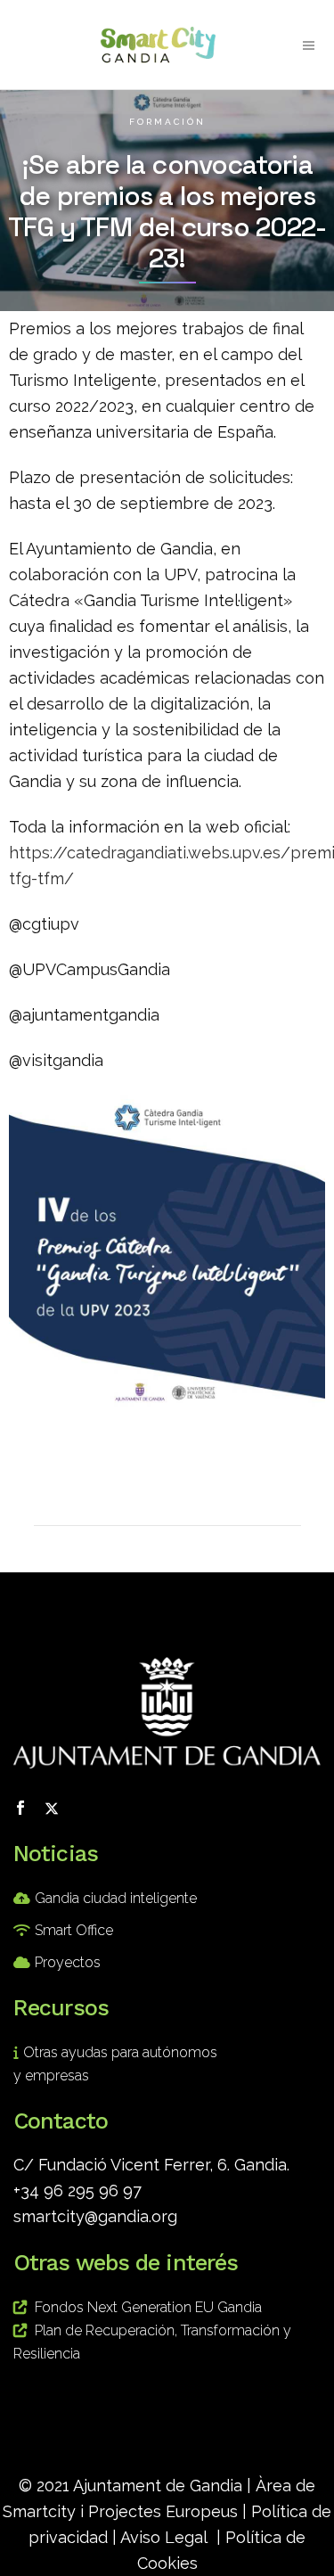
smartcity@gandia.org (95, 2216)
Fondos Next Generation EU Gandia (148, 2307)
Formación (167, 122)
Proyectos (68, 1962)
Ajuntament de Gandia (158, 2486)
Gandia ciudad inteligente (116, 1898)
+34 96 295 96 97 (77, 2190)
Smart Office (74, 1930)
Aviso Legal (164, 2537)
